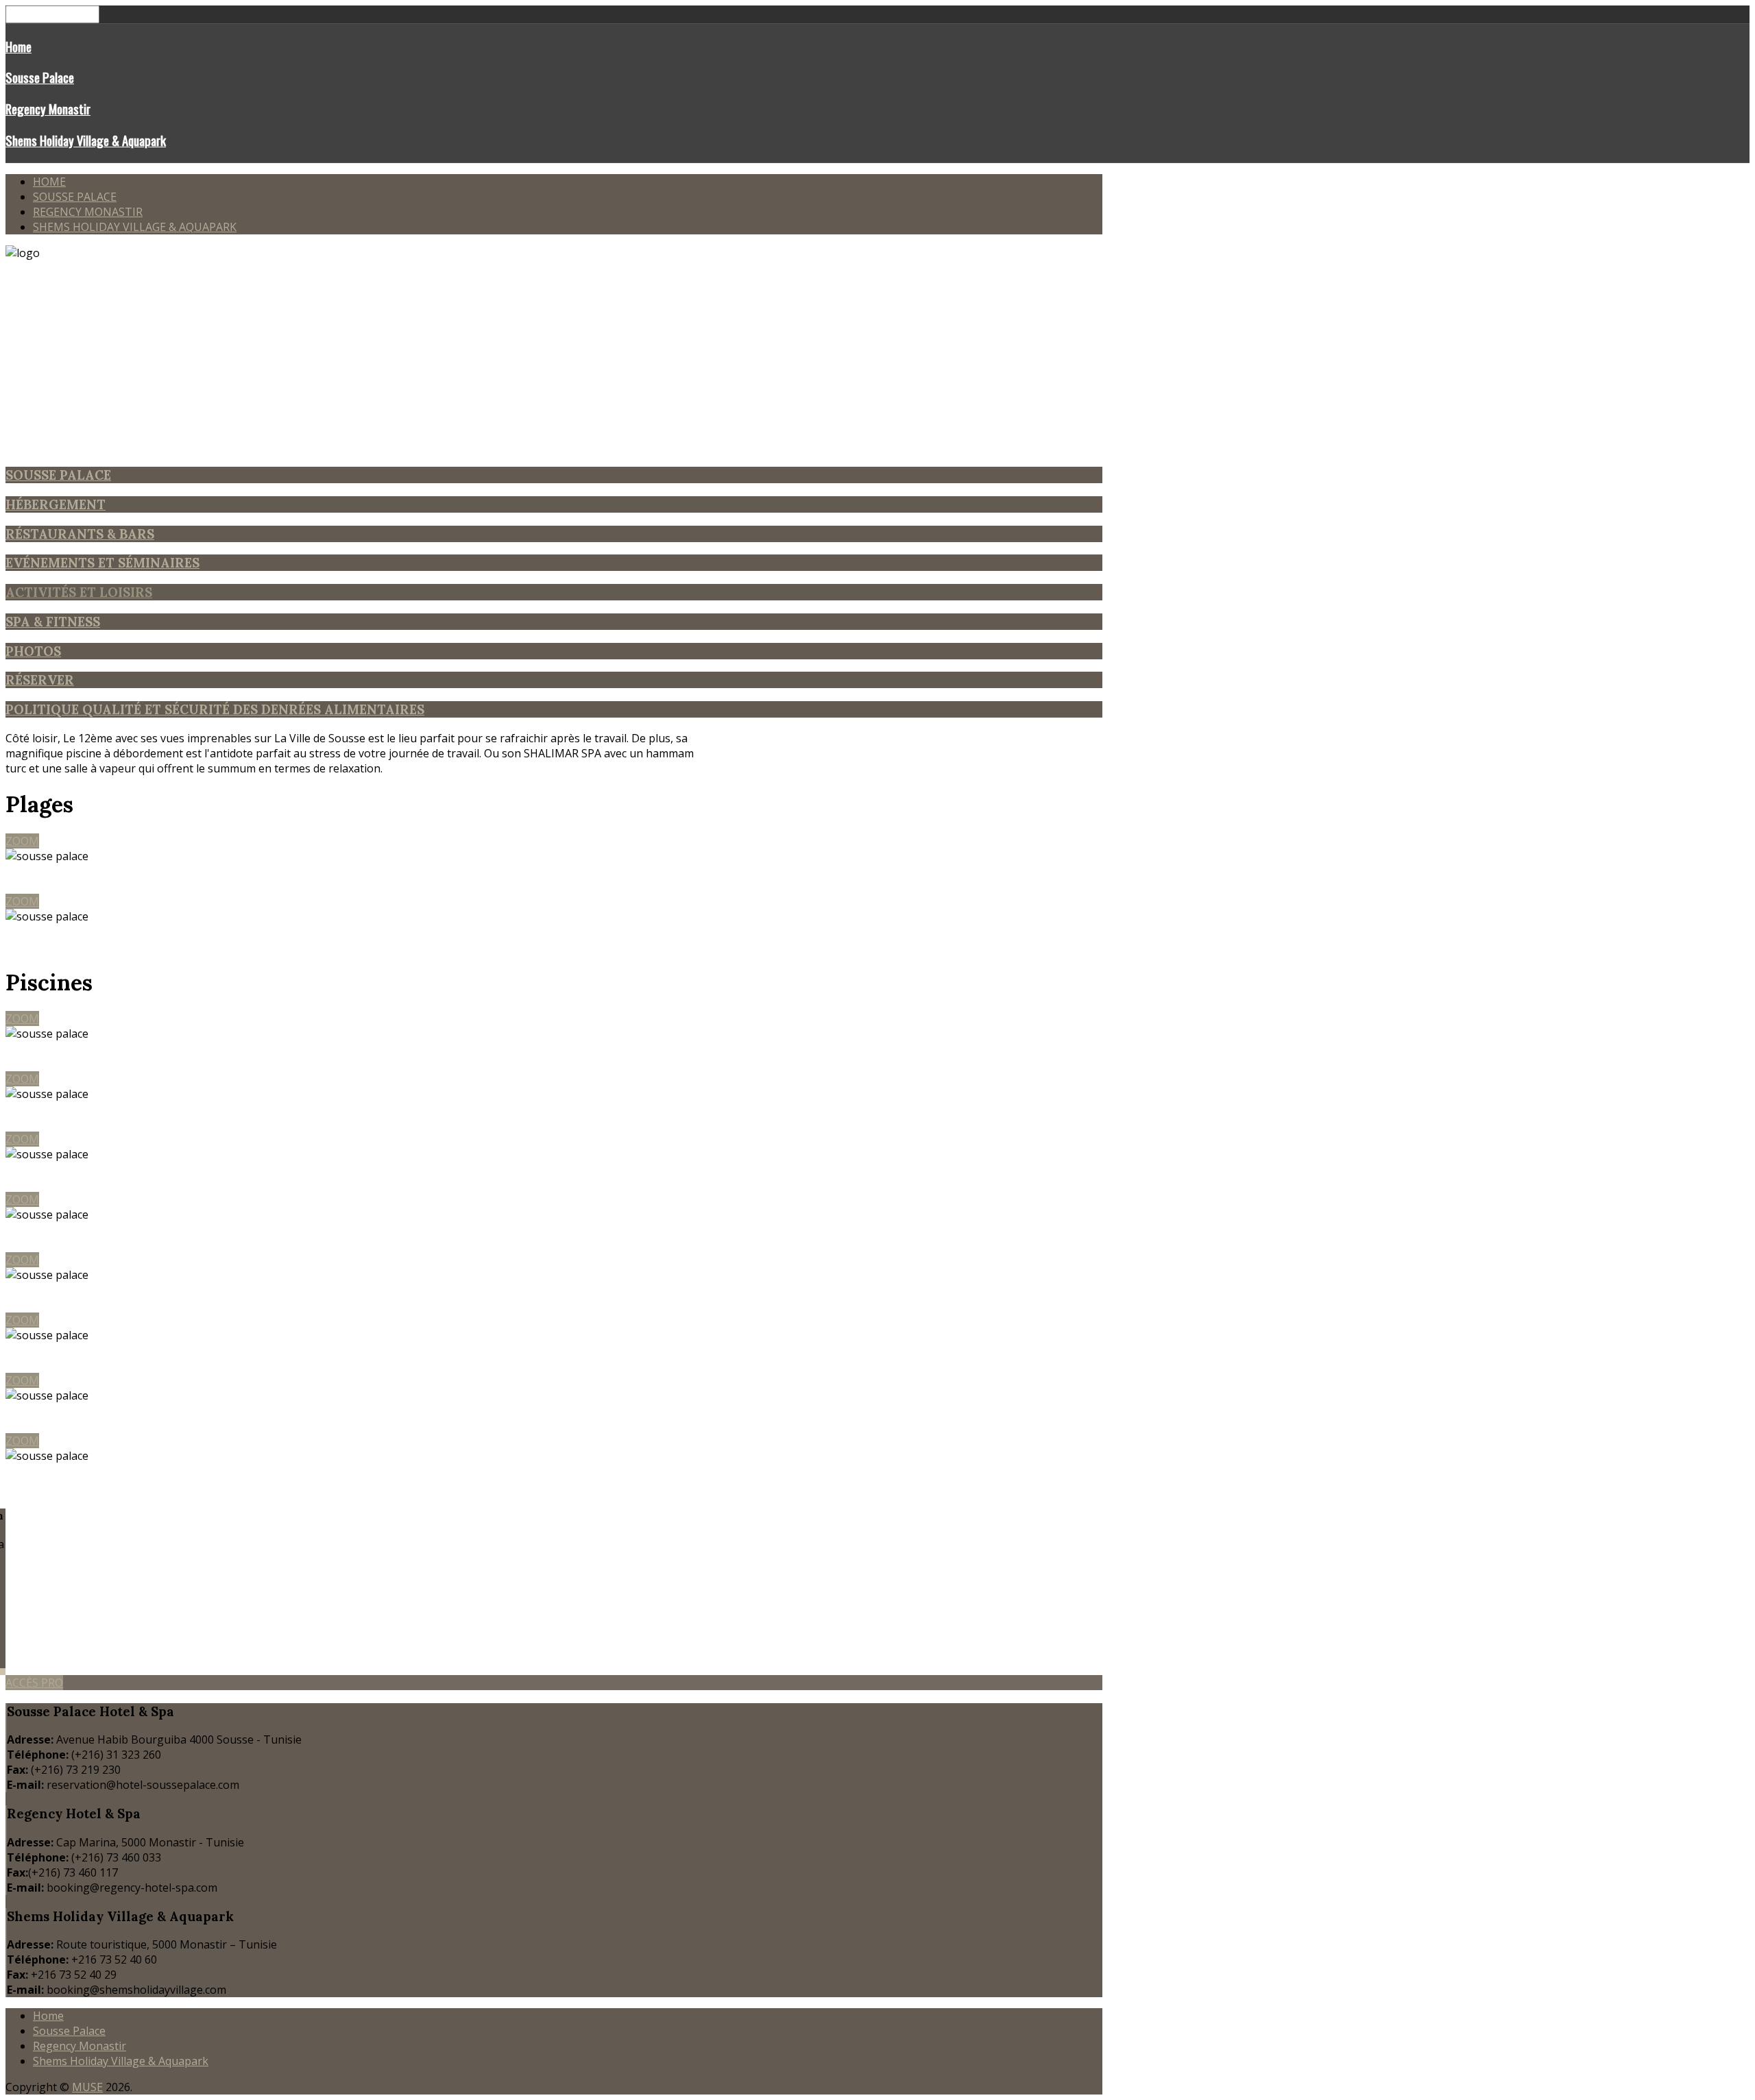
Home (19, 46)
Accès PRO (34, 1683)
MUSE (87, 2087)
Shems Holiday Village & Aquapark (86, 140)
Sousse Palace (40, 77)
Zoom (22, 841)
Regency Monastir (48, 109)
